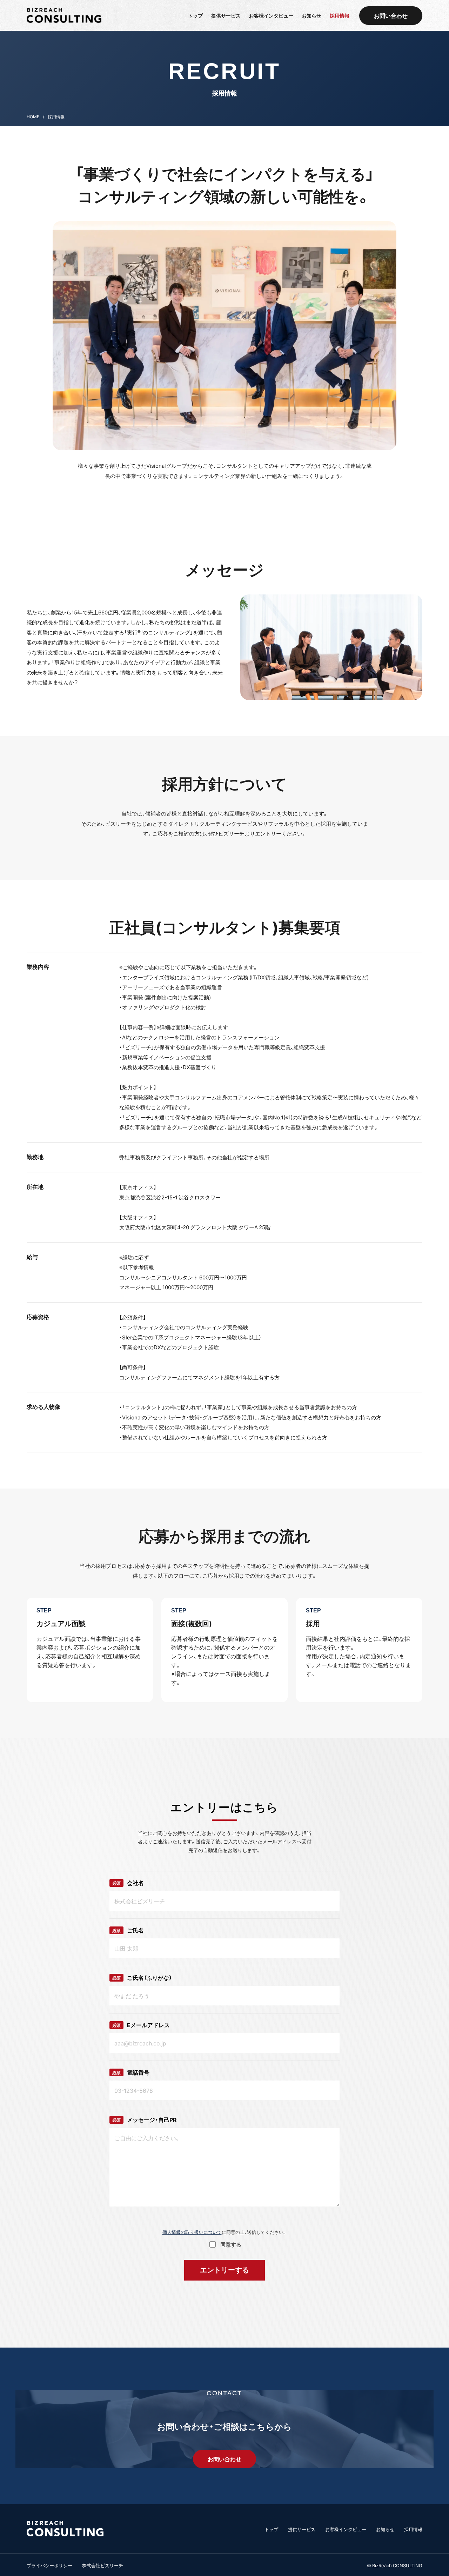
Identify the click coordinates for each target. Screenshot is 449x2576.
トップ (271, 2529)
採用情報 (413, 2529)
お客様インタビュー (346, 2529)
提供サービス (302, 2529)
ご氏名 (128, 1930)
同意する (231, 2244)
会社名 (128, 1883)
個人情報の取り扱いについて (192, 2232)
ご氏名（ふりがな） (142, 1978)
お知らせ (385, 2529)
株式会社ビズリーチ (103, 2565)
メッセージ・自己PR (145, 2120)
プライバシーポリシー (49, 2565)
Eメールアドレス (141, 2025)
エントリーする (224, 2270)
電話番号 (131, 2072)
